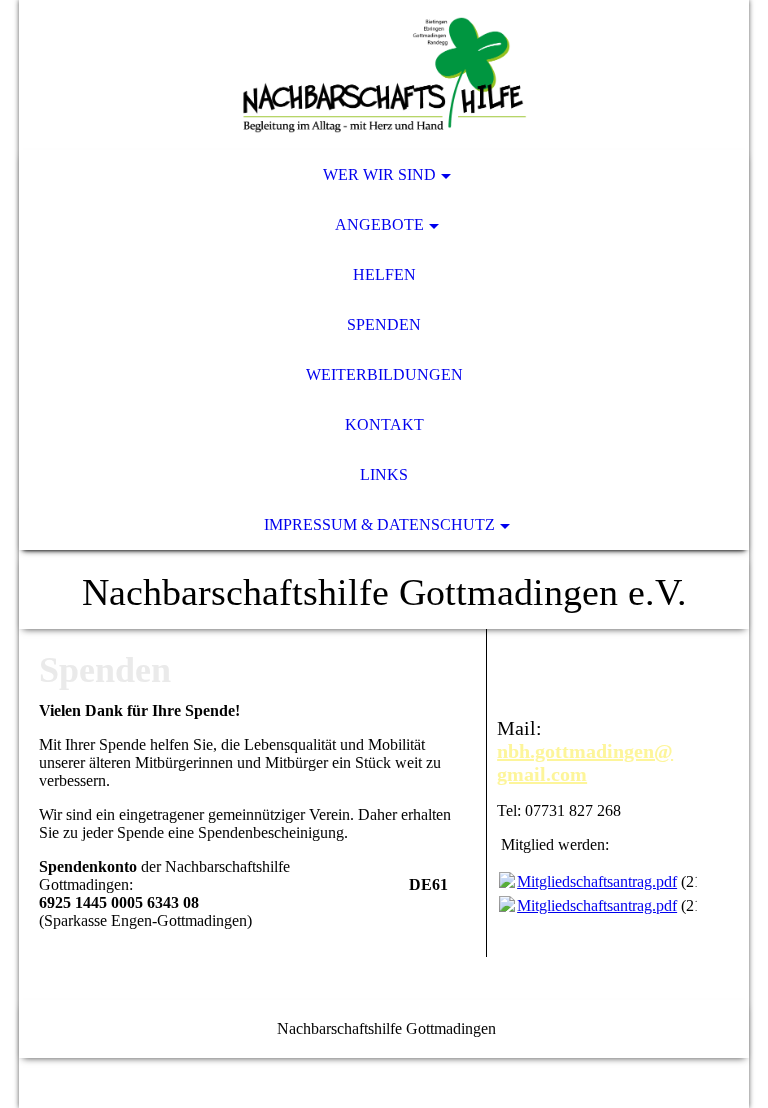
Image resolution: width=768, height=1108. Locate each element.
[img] (384, 75)
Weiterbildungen (384, 374)
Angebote (379, 224)
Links (384, 474)
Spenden (384, 324)
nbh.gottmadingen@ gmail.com (585, 762)
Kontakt (384, 424)
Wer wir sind (379, 174)
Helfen (384, 274)
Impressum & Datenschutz (379, 524)
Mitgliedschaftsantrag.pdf (597, 881)
